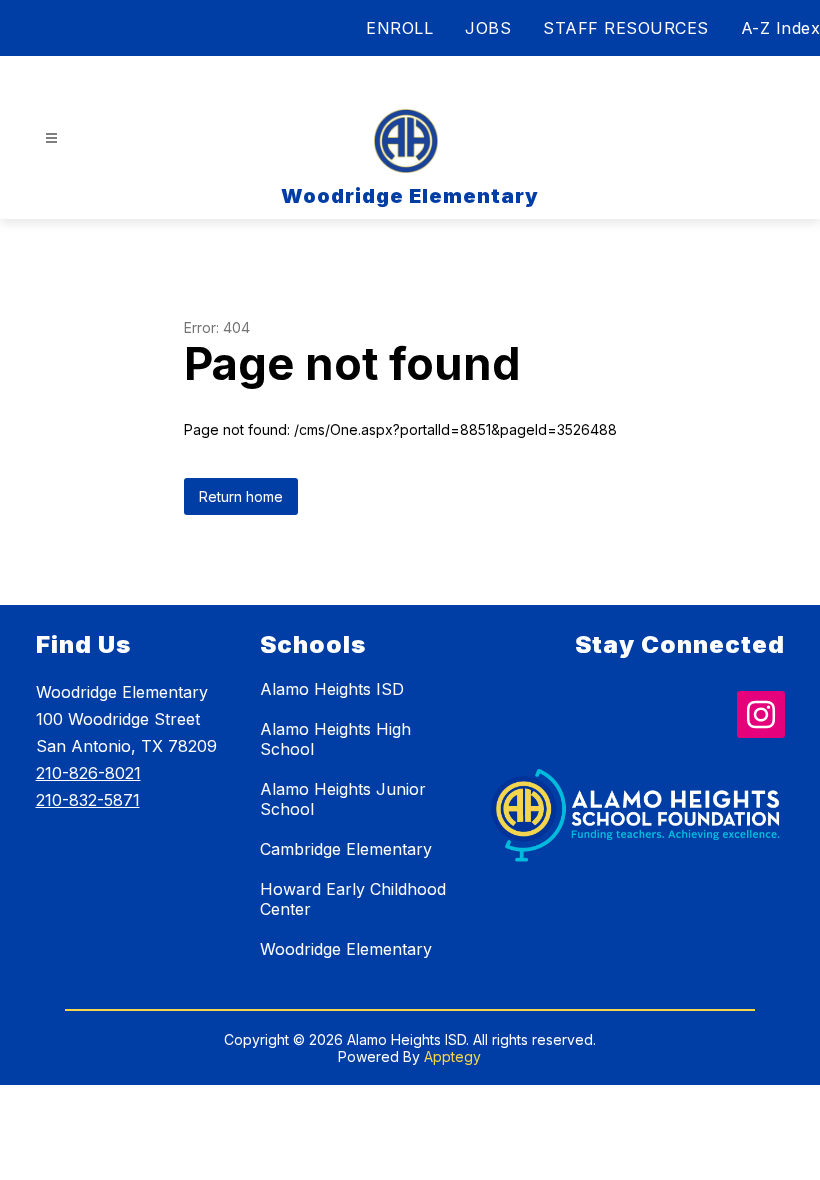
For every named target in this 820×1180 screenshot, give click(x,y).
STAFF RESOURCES (626, 28)
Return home (241, 496)
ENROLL (399, 28)
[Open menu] (51, 138)
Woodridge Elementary (346, 949)
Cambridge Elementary (346, 849)
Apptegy (452, 1056)
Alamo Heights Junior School (343, 799)
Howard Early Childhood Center (353, 899)
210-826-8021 (88, 773)
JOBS (488, 28)
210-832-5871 (88, 800)
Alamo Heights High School (335, 739)
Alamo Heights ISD (332, 689)
